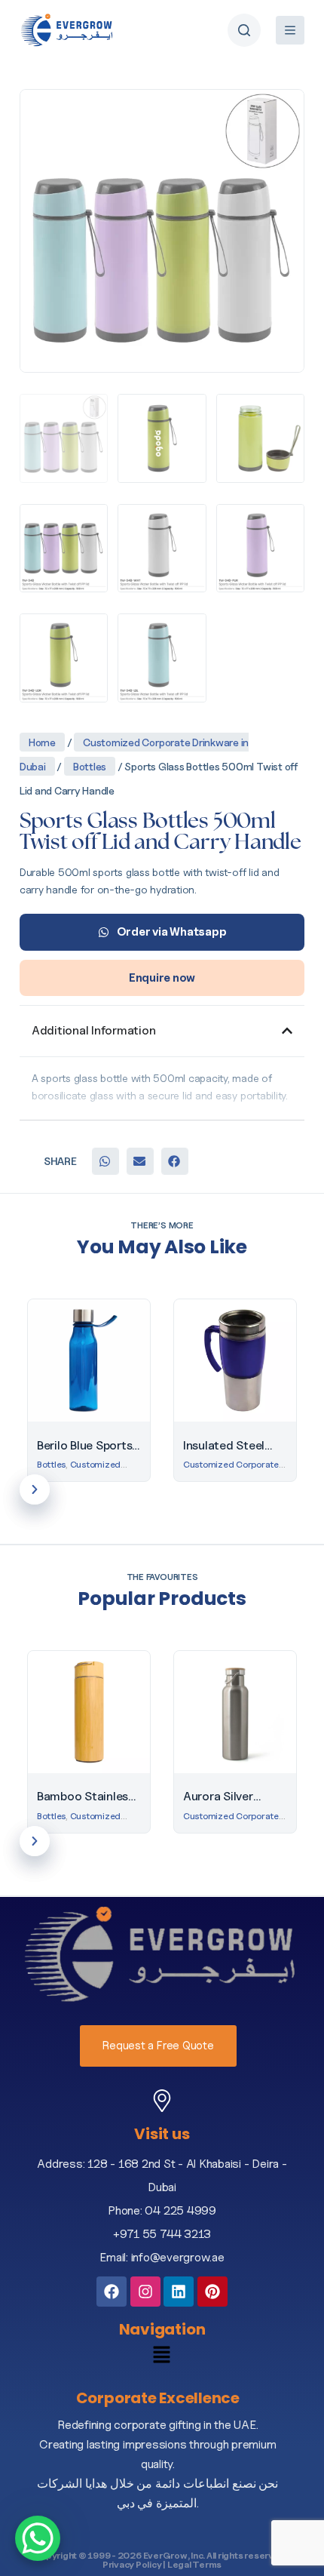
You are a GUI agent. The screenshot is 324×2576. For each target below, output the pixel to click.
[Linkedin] (179, 2292)
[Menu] (290, 30)
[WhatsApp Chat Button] (38, 2538)
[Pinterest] (212, 2292)
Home (42, 742)
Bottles (90, 766)
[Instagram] (145, 2292)
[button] (105, 1161)
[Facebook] (112, 2292)
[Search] (244, 30)
